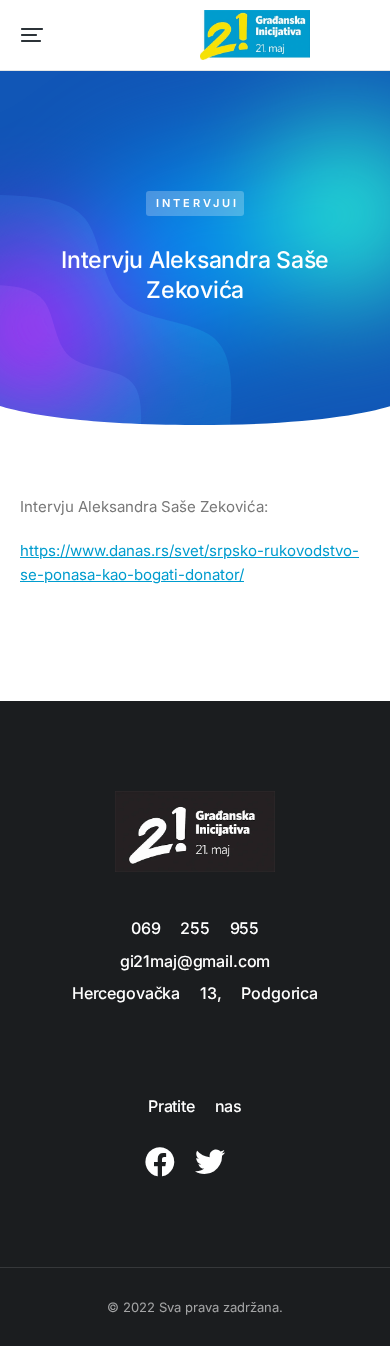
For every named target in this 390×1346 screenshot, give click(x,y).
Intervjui (197, 203)
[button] (32, 35)
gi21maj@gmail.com (195, 961)
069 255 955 (195, 928)
